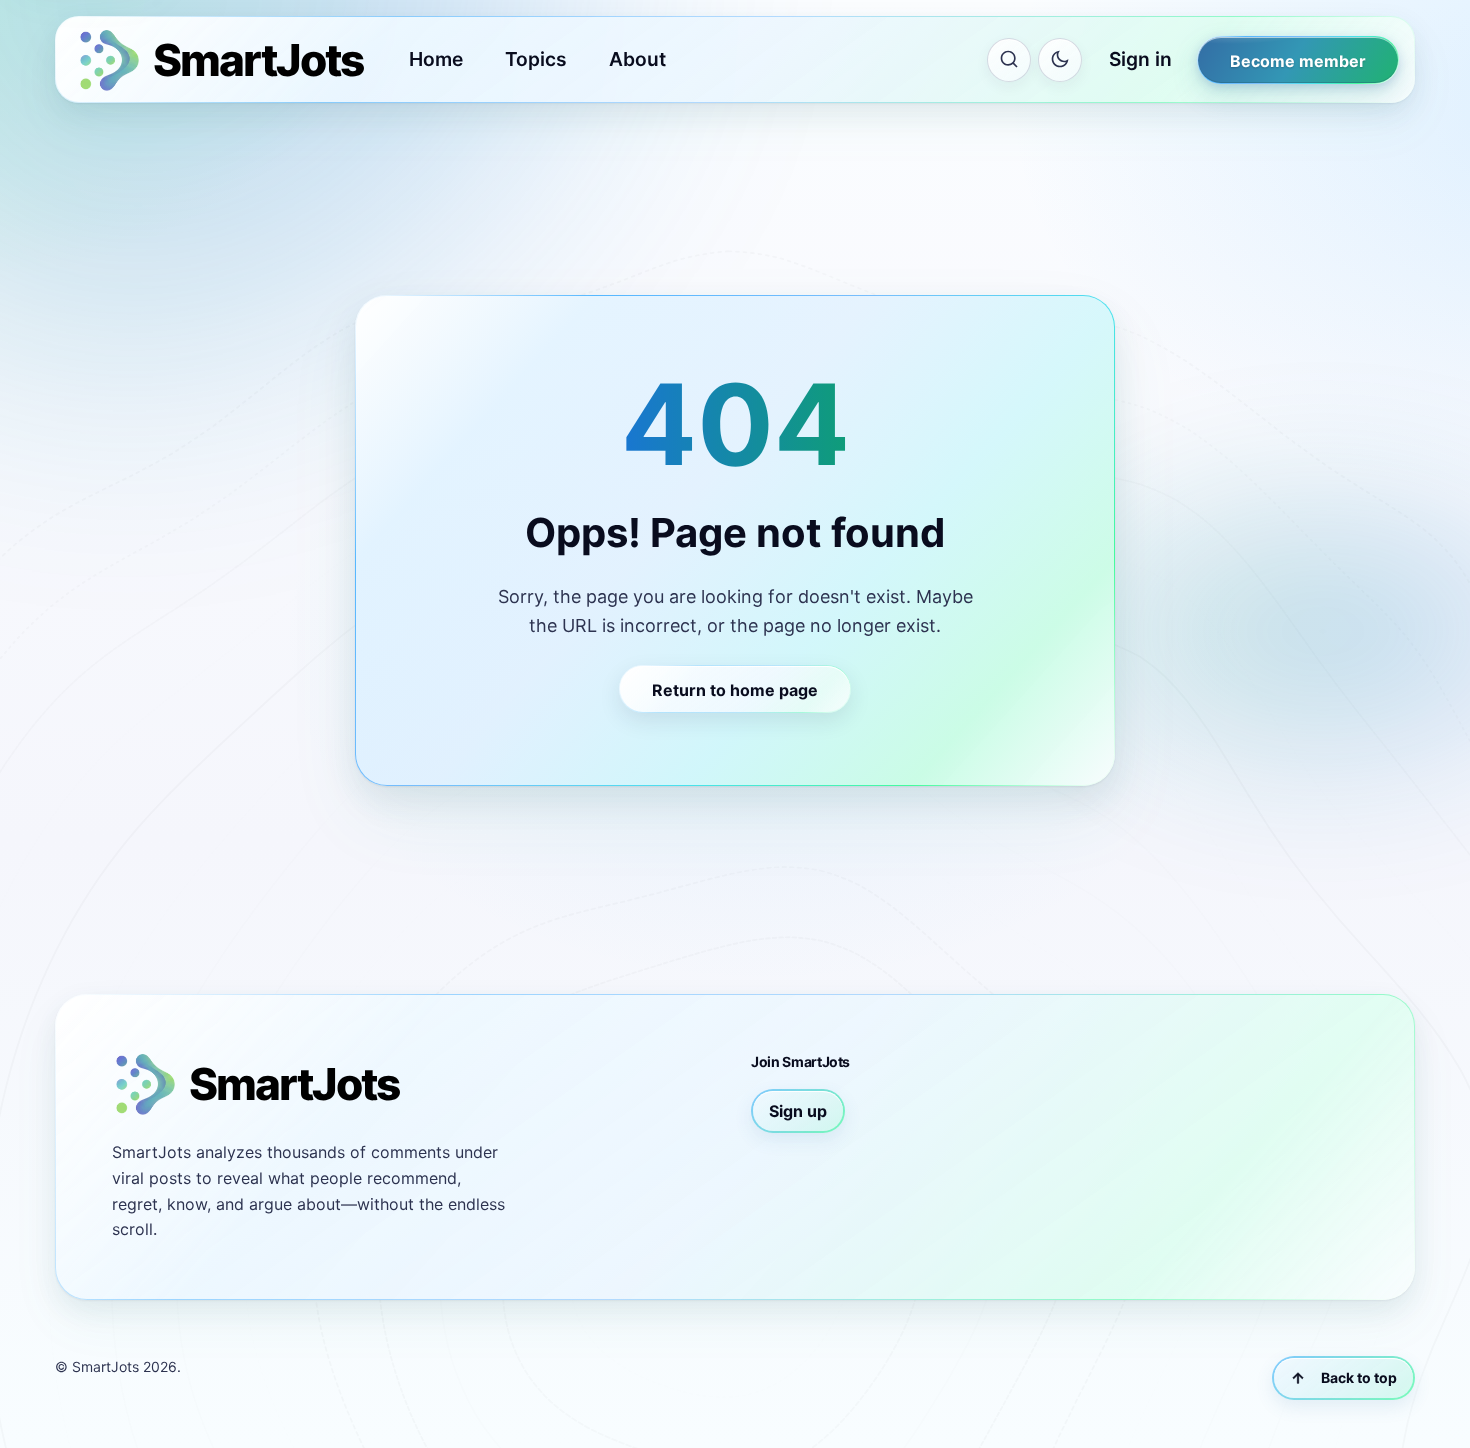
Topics (536, 59)
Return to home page (735, 690)
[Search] (1009, 60)
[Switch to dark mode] (1060, 60)
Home (436, 59)
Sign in (1140, 59)
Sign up (798, 1111)
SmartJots (105, 1366)
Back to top (1359, 1377)
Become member (1298, 61)
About (637, 59)
